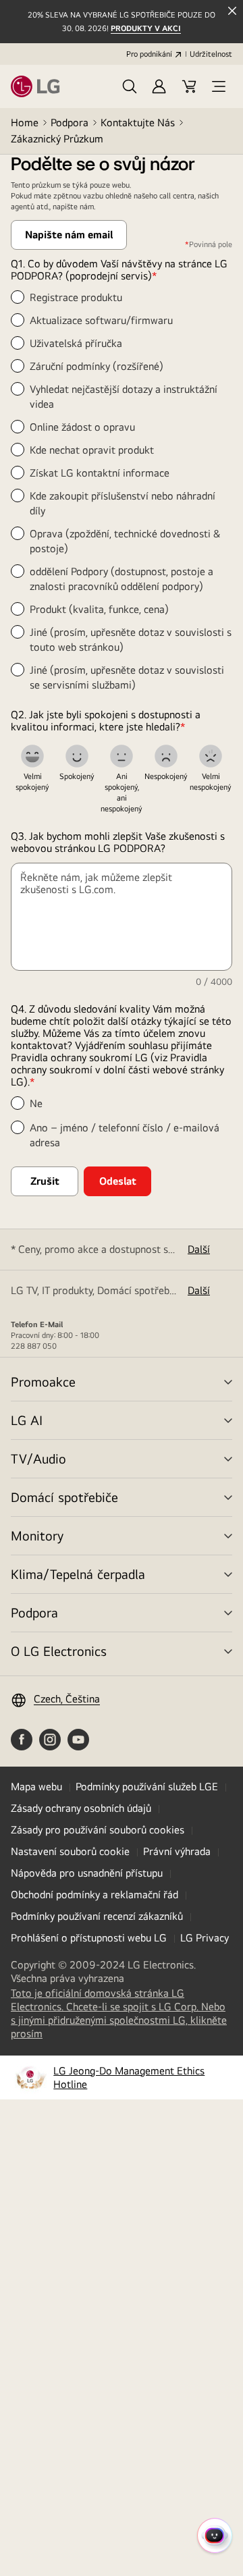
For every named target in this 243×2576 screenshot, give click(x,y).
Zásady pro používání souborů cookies (98, 1830)
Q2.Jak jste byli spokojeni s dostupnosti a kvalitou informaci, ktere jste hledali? (106, 721)
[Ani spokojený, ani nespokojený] (122, 756)
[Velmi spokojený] (32, 756)
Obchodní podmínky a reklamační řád (94, 1895)
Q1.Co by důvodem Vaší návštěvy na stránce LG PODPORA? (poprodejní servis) (119, 270)
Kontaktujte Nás (138, 123)
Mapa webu (36, 1787)
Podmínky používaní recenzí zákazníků (97, 1916)
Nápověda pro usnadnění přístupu (87, 1873)
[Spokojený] (77, 756)
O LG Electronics (59, 1651)
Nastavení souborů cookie (70, 1851)
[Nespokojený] (166, 756)
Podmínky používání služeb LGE (147, 1787)
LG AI (27, 1420)
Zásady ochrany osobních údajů (81, 1808)
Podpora (70, 123)
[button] (130, 86)
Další (199, 1249)
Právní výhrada (177, 1851)
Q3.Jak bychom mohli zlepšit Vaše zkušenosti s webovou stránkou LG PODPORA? (118, 842)
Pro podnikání (149, 54)
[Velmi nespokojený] (211, 756)
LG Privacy (205, 1938)
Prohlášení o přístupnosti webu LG (89, 1938)
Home (25, 123)
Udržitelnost (211, 54)
